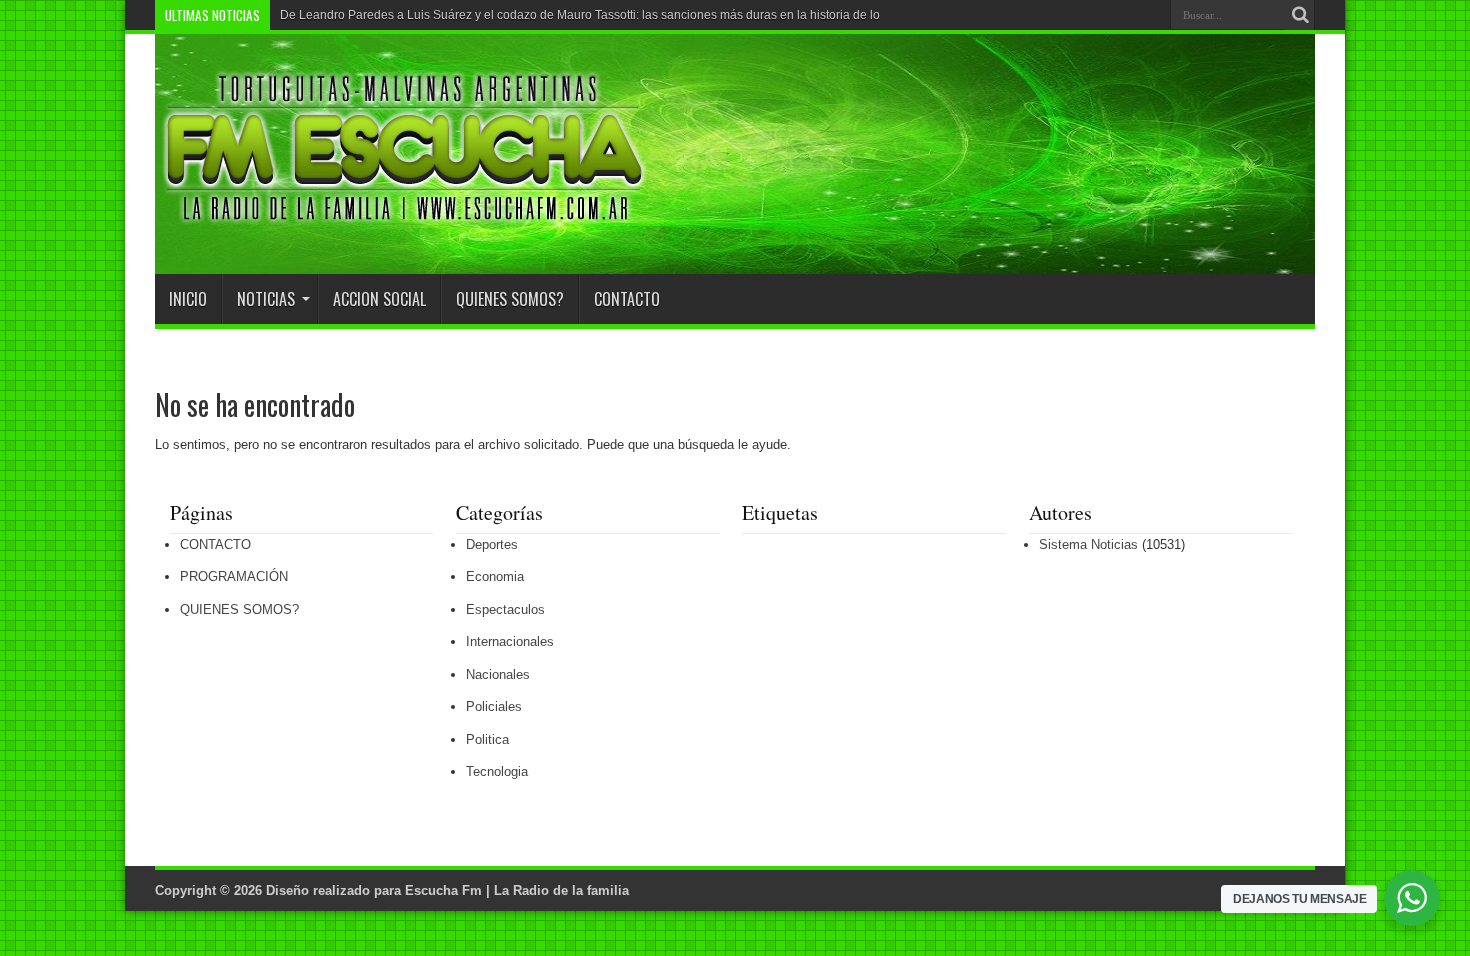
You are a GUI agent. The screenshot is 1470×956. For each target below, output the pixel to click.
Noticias (266, 299)
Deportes (492, 544)
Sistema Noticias (1088, 544)
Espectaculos (505, 609)
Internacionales (510, 641)
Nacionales (498, 674)
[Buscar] (1300, 15)
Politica (487, 739)
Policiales (494, 706)
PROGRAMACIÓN (234, 576)
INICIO (188, 299)
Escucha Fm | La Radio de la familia (517, 890)
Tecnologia (497, 771)
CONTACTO (627, 299)
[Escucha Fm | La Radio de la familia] (405, 224)
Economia (495, 576)
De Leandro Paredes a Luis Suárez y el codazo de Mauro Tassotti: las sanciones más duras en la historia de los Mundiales (613, 15)
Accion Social (379, 299)
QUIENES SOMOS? (510, 299)
